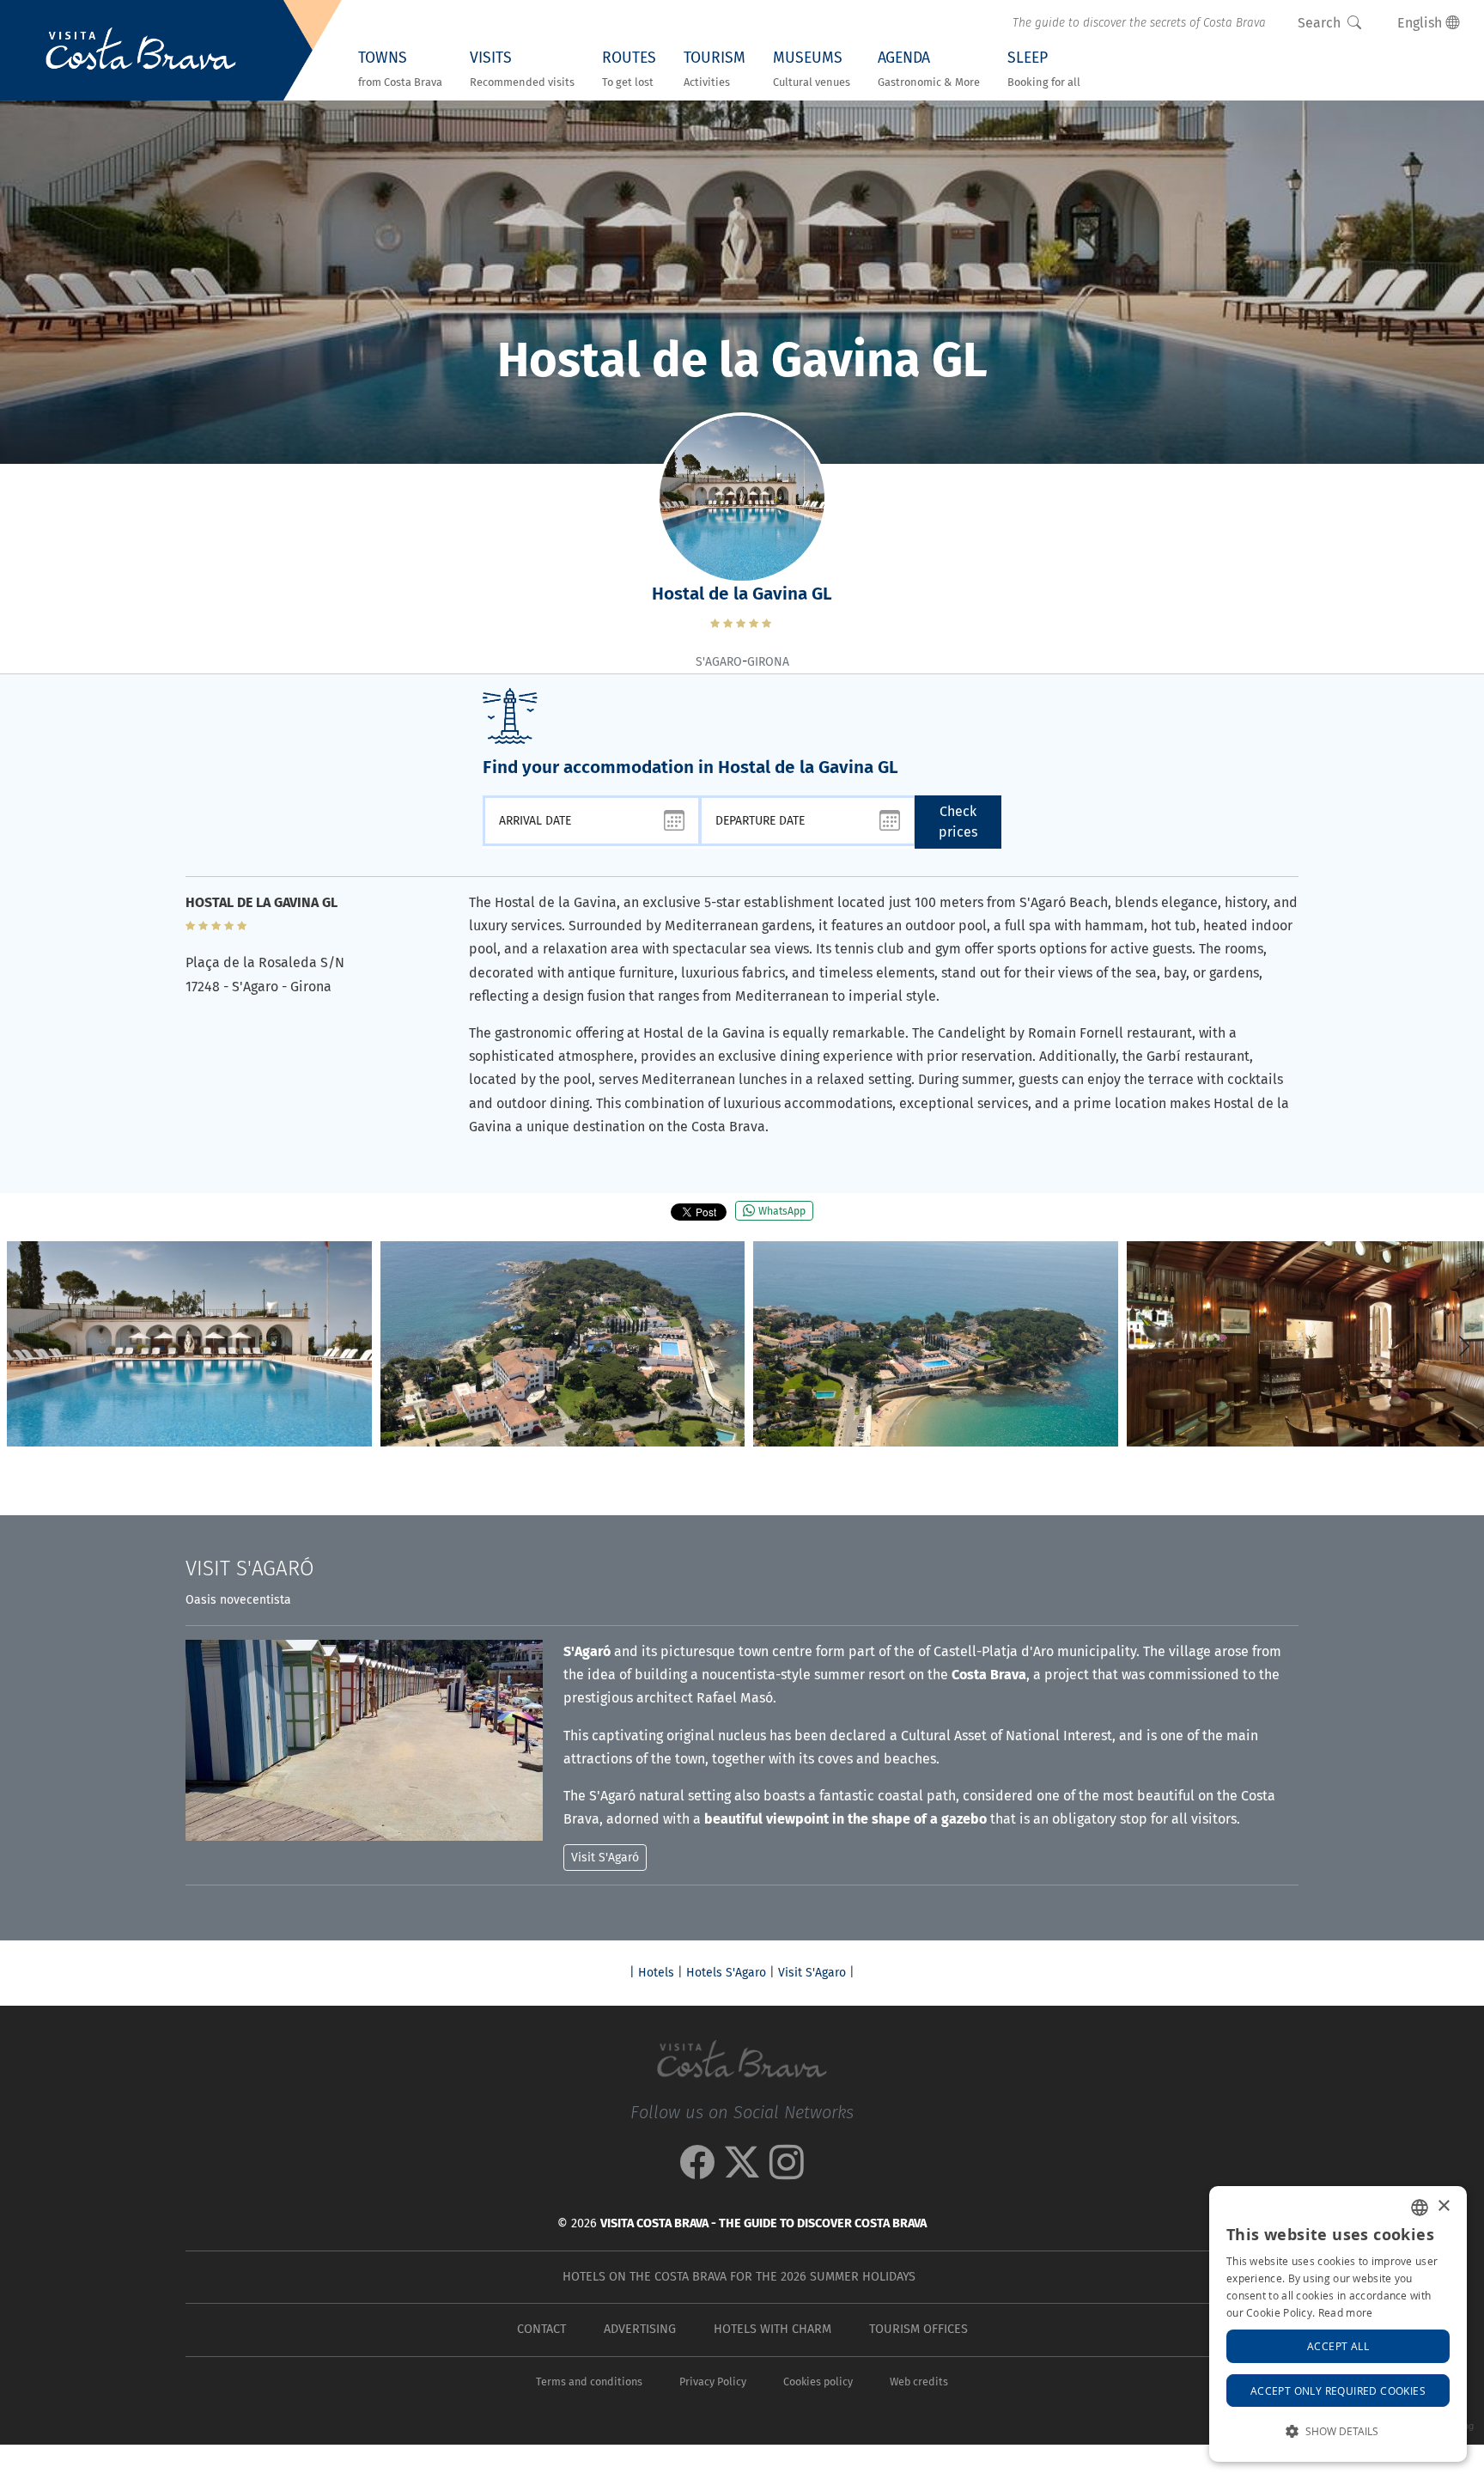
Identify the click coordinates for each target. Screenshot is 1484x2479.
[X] (742, 2171)
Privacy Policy (713, 2382)
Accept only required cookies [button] (1338, 2391)
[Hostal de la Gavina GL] (189, 1344)
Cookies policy (818, 2382)
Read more (1346, 2312)
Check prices (958, 822)
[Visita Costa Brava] (141, 51)
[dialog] (1338, 2324)
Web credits (919, 2382)
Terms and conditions (589, 2382)
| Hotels (652, 1973)
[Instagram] (787, 2171)
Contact (541, 2329)
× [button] (1443, 2206)
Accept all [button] (1338, 2346)
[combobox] (1420, 2208)
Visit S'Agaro (812, 1973)
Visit (250, 1568)
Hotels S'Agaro (726, 1973)
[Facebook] (697, 2171)
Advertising (640, 2329)
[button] (1464, 1346)
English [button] (1421, 23)
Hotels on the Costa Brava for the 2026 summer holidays (739, 2277)
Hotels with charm (772, 2329)
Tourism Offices (918, 2329)
